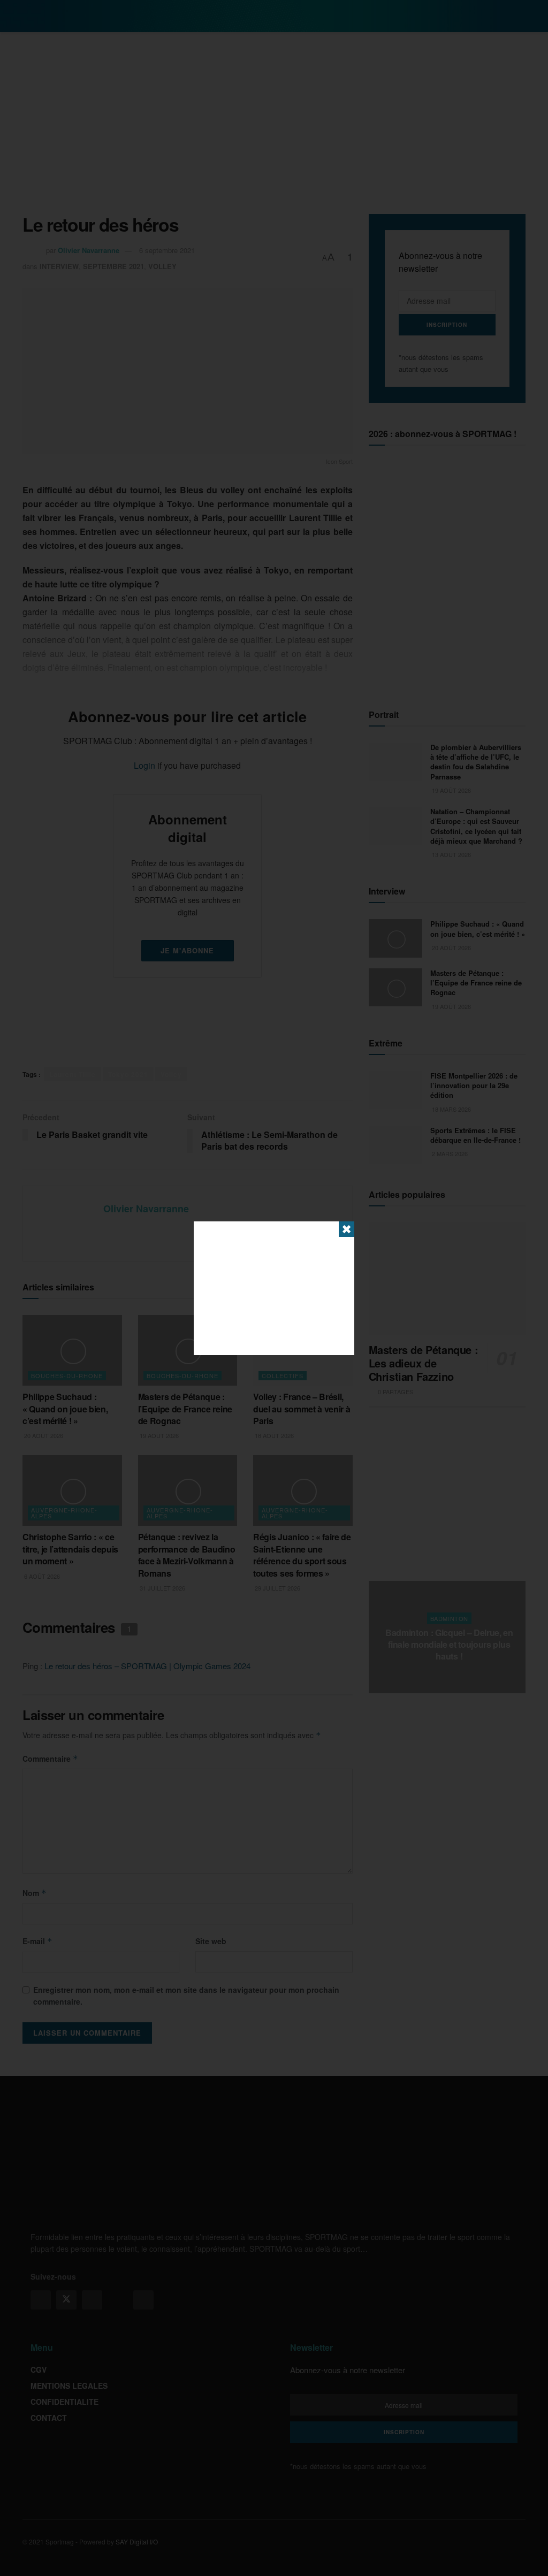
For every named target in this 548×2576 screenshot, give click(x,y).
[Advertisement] (274, 1288)
